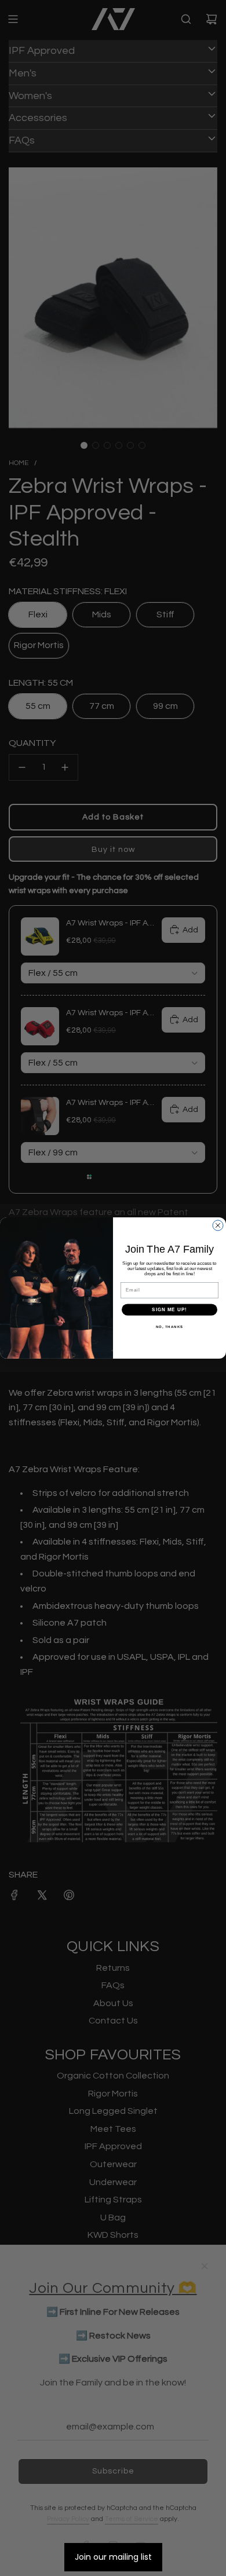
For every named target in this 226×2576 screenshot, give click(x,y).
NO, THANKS (170, 1327)
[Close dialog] (218, 1225)
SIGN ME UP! (170, 1310)
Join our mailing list (113, 2557)
